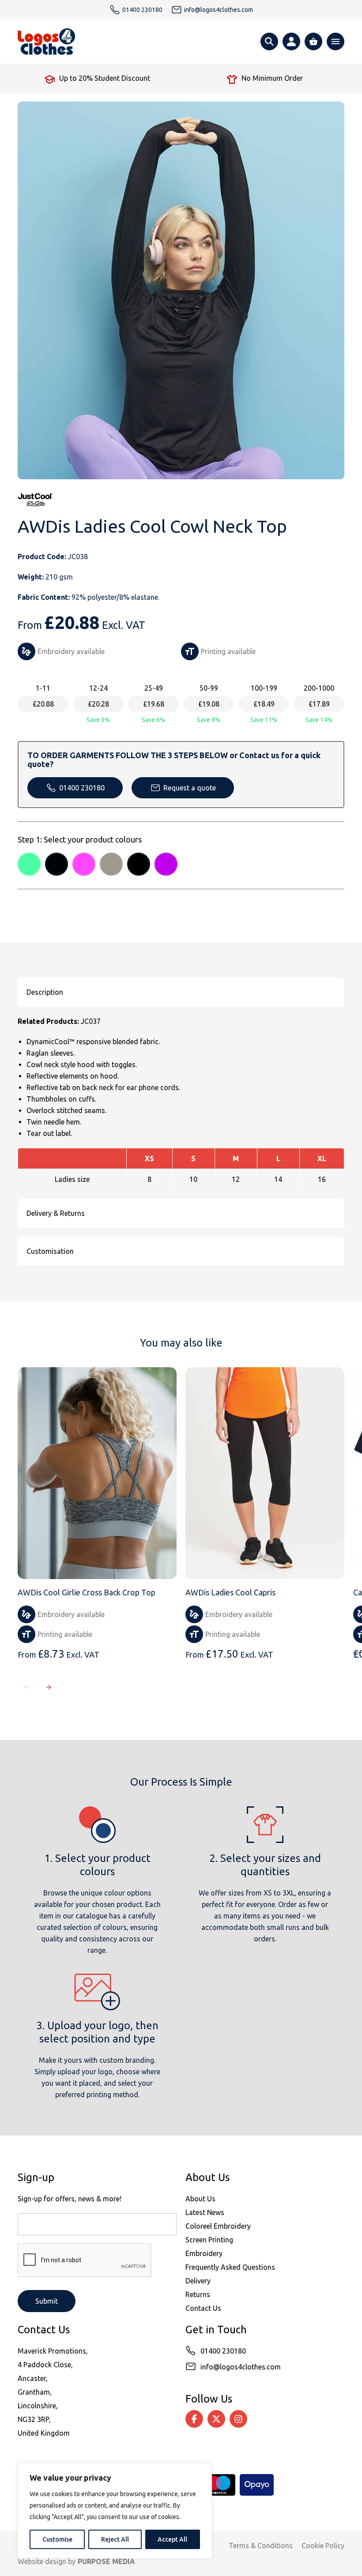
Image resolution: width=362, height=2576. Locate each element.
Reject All (115, 2539)
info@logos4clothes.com (241, 2367)
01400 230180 (82, 788)
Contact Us (203, 2308)
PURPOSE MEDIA (106, 2561)
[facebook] (194, 2419)
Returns (198, 2294)
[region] (115, 2511)
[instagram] (238, 2419)
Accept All (172, 2539)
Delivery (198, 2281)
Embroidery (204, 2253)
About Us (200, 2199)
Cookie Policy (323, 2546)
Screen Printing (209, 2240)
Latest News (205, 2212)
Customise (57, 2539)
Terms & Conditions (261, 2546)
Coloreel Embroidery (218, 2226)
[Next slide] (49, 1687)
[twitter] (216, 2419)
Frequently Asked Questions (230, 2267)
